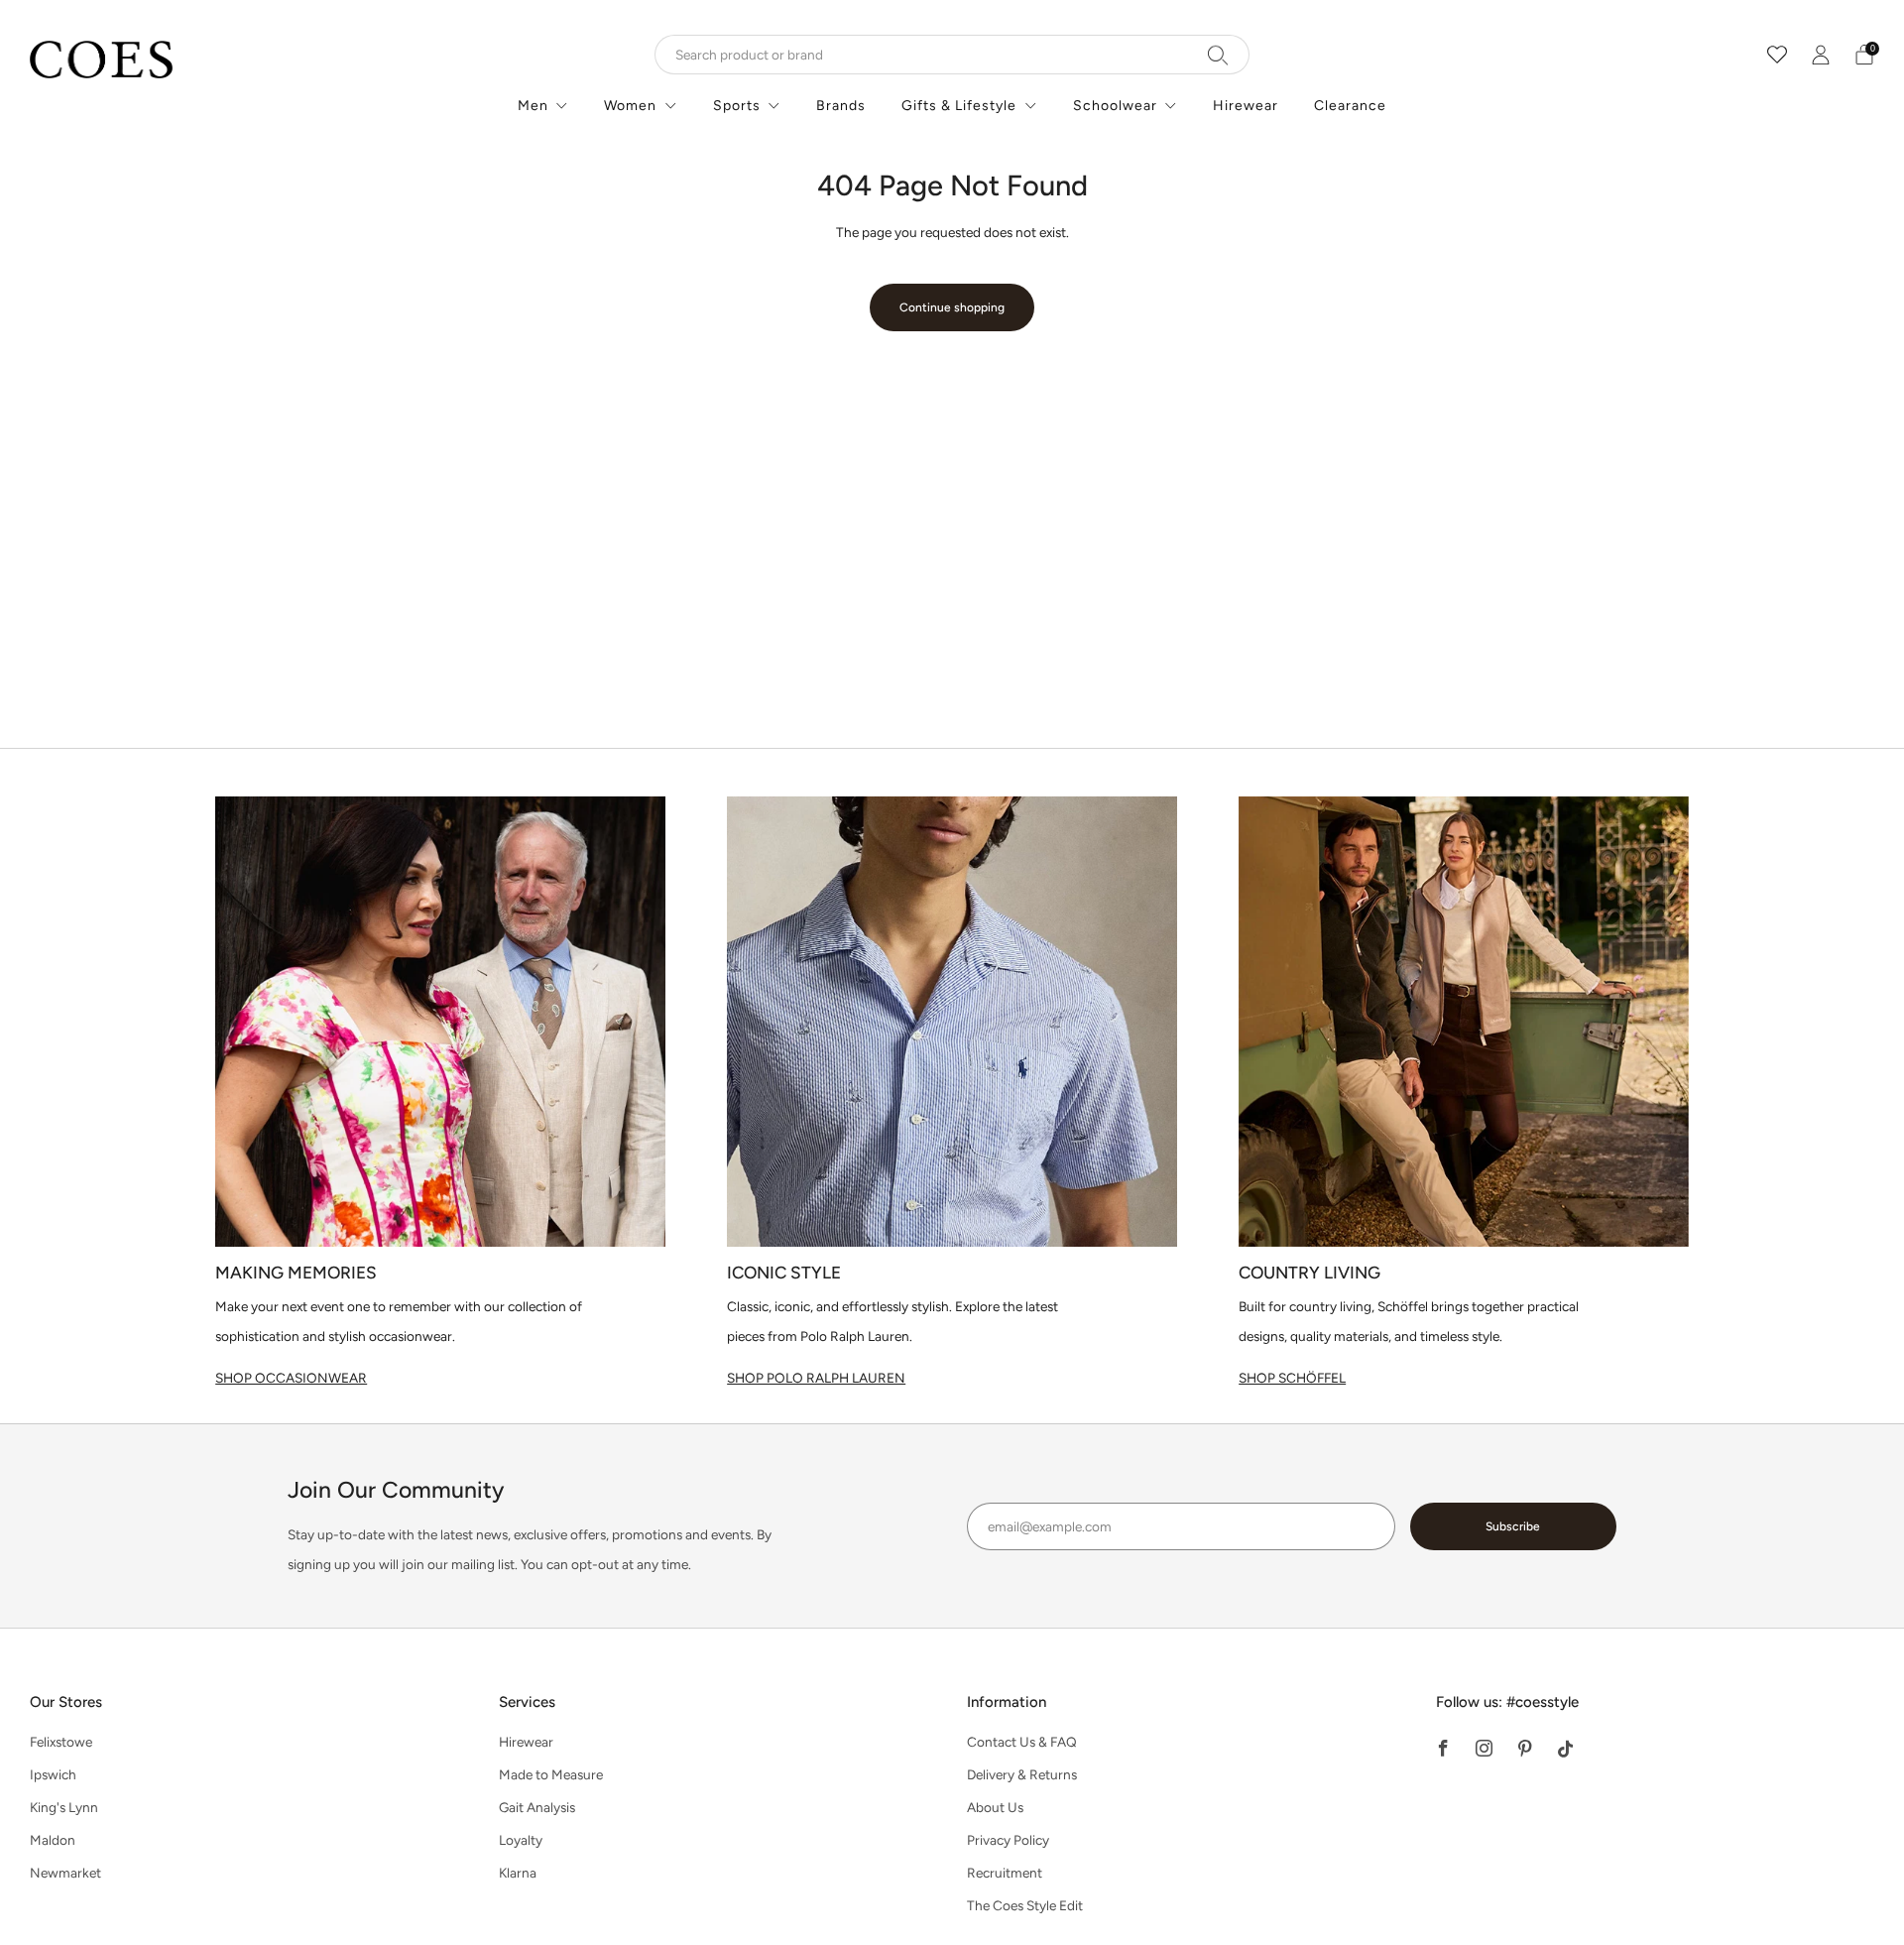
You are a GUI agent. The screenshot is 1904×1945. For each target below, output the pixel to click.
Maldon (53, 1840)
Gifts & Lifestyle (959, 106)
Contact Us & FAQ (1022, 1742)
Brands (841, 106)
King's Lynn (64, 1807)
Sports (737, 106)
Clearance (1350, 106)
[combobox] (952, 55)
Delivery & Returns (1022, 1774)
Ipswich (53, 1774)
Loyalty (521, 1840)
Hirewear (1246, 106)
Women (630, 106)
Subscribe (1513, 1526)
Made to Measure (551, 1774)
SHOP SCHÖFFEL (1292, 1378)
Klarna (518, 1873)
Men (533, 106)
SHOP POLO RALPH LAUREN (816, 1378)
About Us (995, 1807)
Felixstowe (61, 1742)
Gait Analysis (537, 1807)
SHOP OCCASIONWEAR (291, 1378)
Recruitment (1005, 1873)
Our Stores (66, 1702)
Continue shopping (952, 307)
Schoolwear (1115, 106)
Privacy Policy (1008, 1840)
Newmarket (65, 1873)
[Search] (1218, 55)
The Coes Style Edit (1025, 1905)
